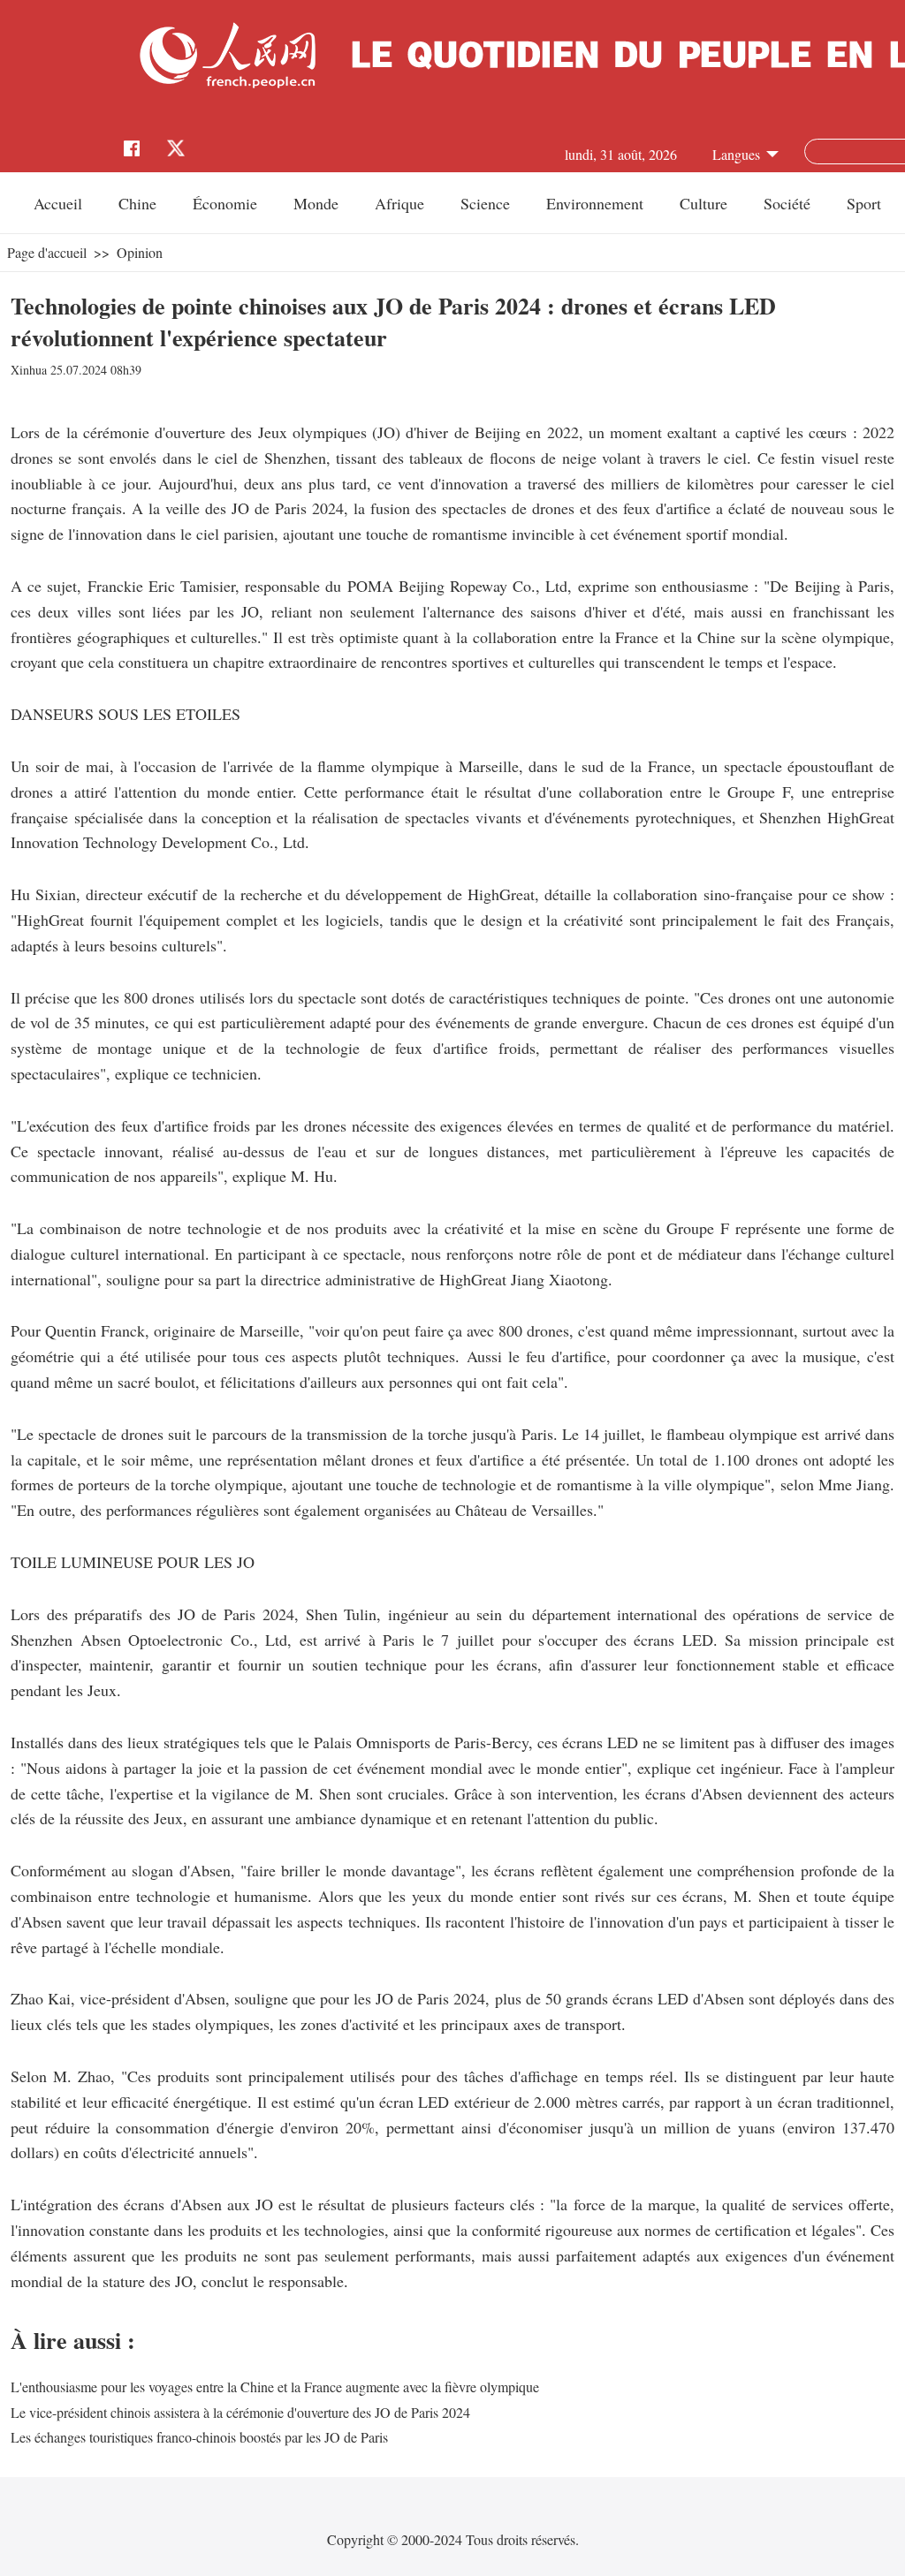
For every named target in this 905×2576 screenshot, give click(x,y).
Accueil (58, 203)
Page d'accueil (47, 252)
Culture (703, 203)
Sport (864, 203)
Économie (225, 203)
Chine (137, 203)
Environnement (595, 203)
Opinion (140, 252)
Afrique (399, 203)
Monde (316, 203)
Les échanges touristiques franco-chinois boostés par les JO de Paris (199, 2437)
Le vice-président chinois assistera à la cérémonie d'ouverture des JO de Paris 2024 (240, 2412)
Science (485, 203)
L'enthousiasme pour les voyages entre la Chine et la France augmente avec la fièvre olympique (275, 2387)
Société (787, 203)
